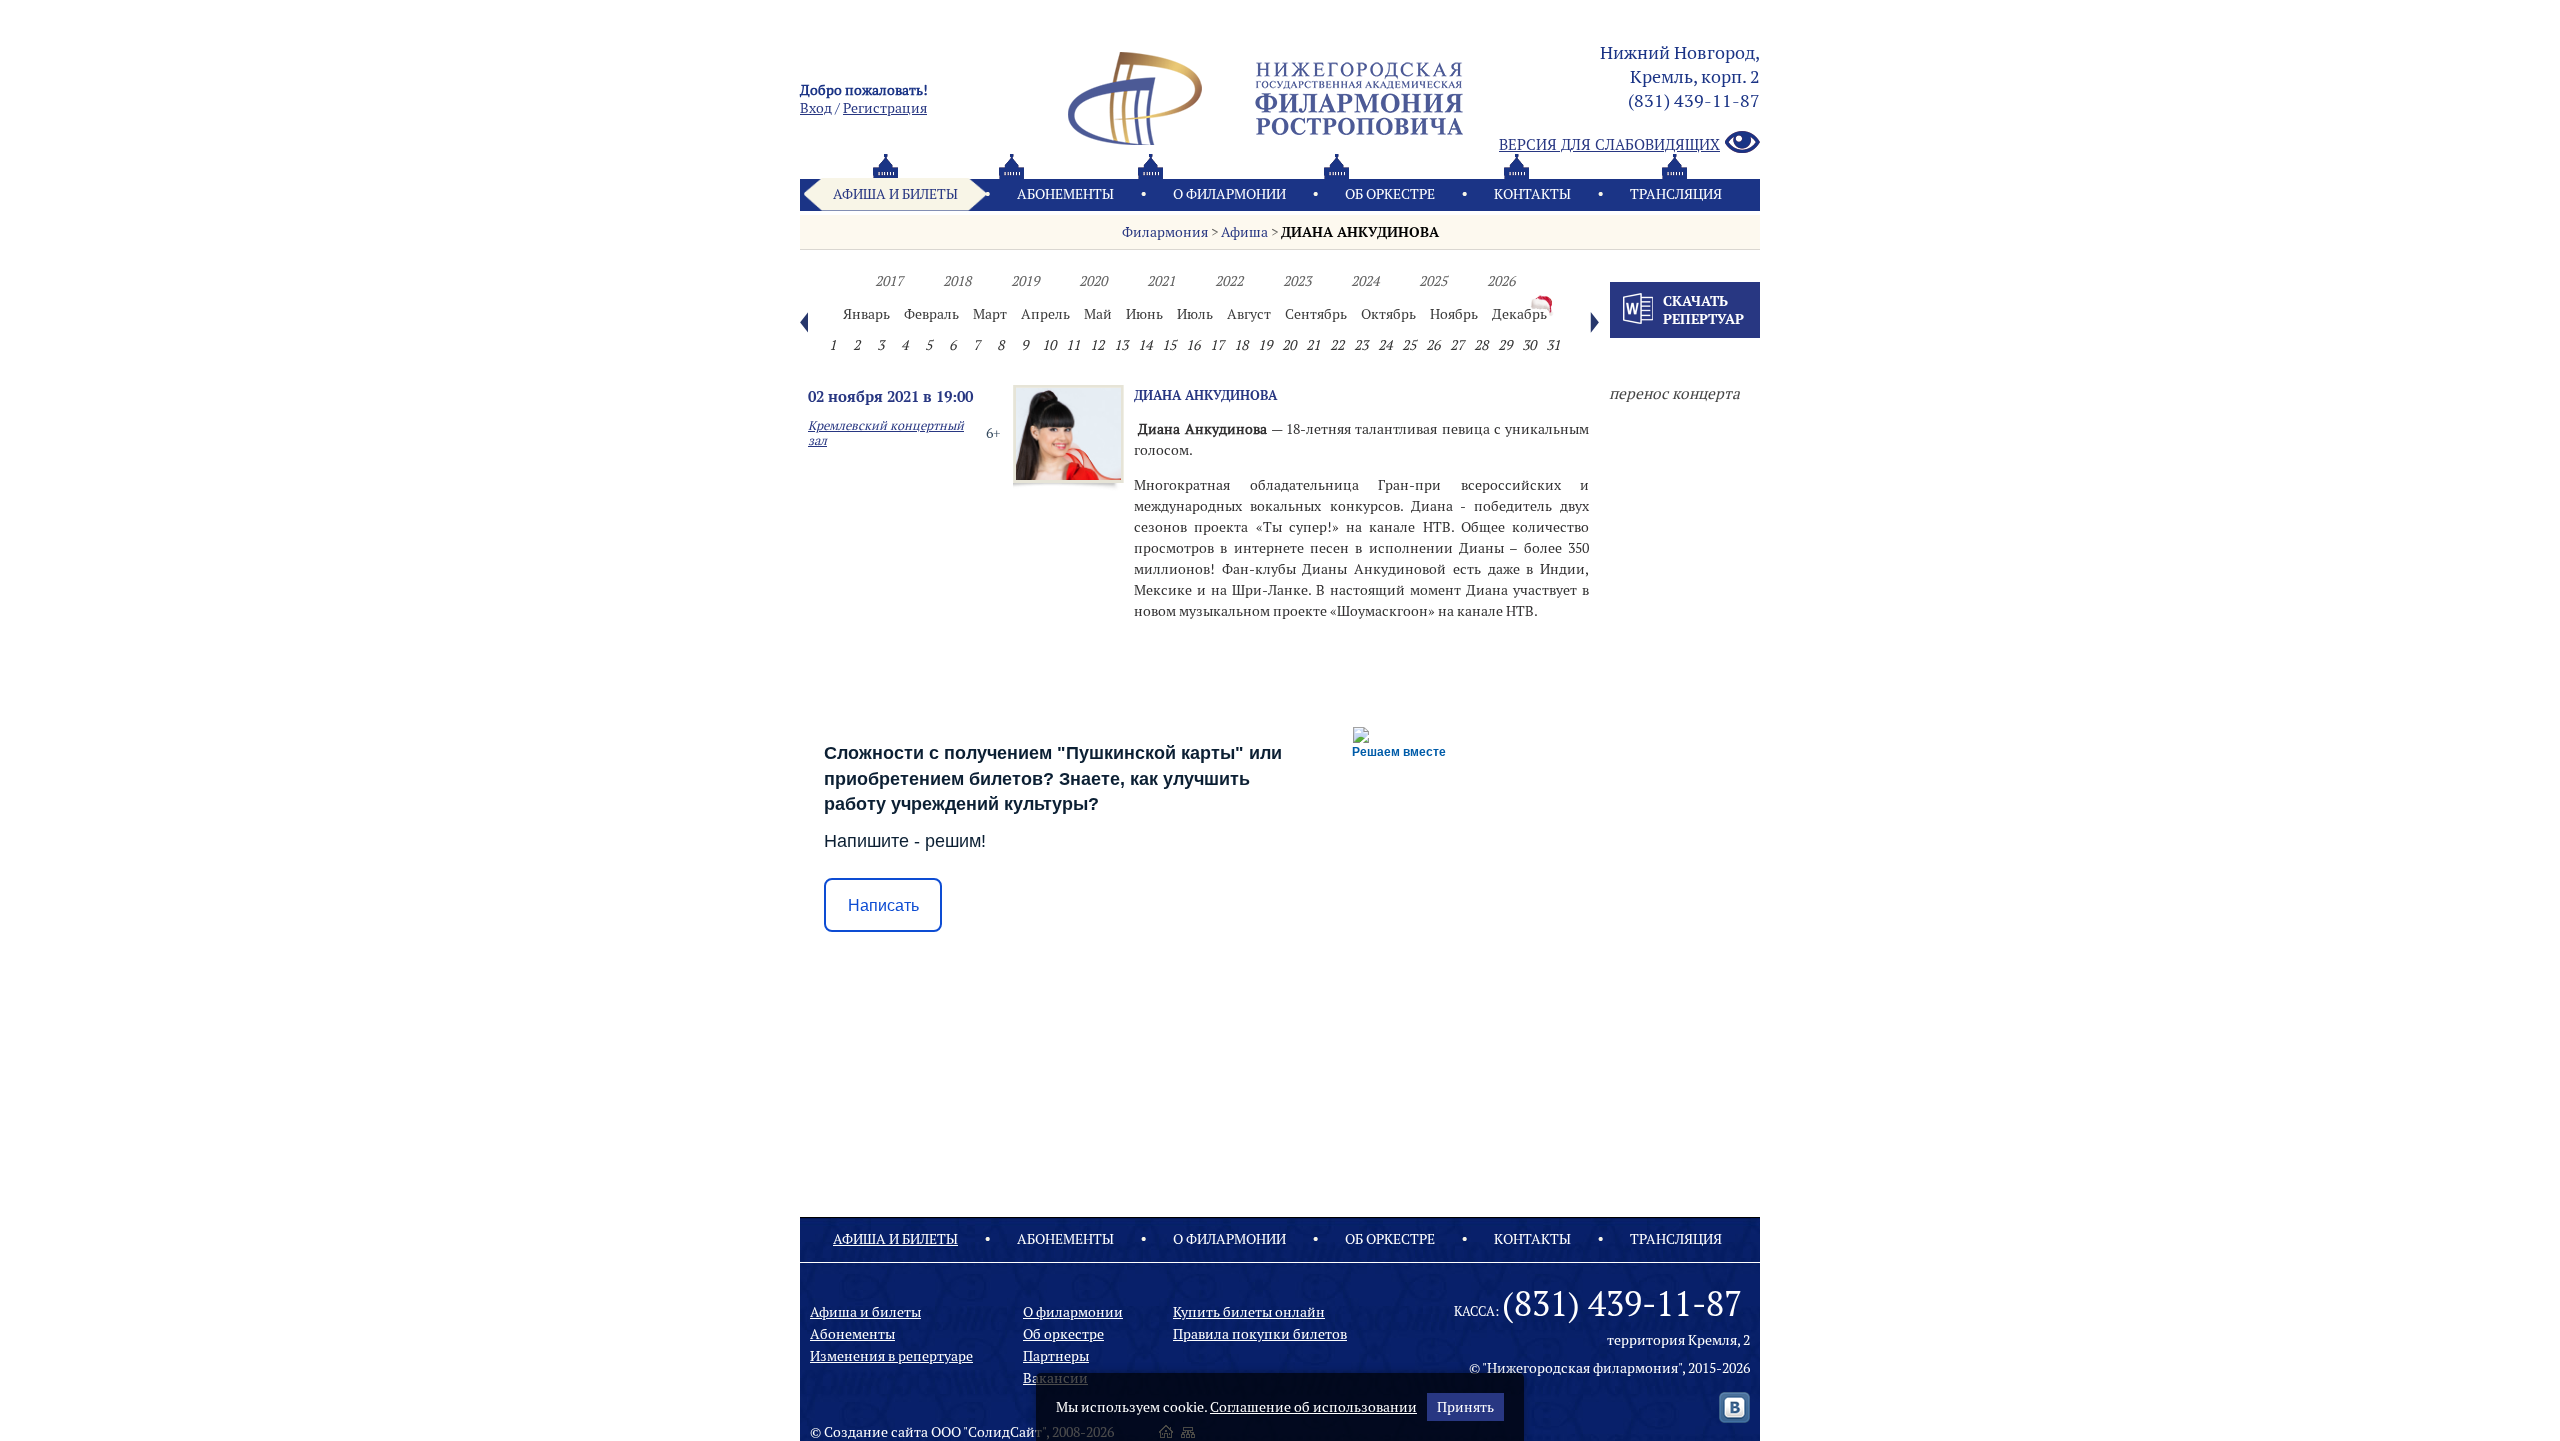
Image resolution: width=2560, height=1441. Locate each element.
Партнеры (1056, 1356)
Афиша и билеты (895, 194)
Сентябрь (1316, 314)
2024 (1365, 281)
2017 (889, 281)
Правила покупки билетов (1260, 1334)
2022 (1229, 281)
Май (1098, 314)
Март (990, 314)
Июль (1195, 314)
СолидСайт (1005, 1432)
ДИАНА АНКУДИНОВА (1360, 232)
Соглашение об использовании (1313, 1407)
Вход (816, 108)
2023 (1297, 281)
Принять (1465, 1407)
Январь (866, 314)
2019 (1025, 281)
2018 (957, 281)
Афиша (1244, 232)
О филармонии (1229, 194)
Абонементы (1065, 194)
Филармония (1165, 232)
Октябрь (1388, 314)
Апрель (1045, 314)
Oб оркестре (1390, 194)
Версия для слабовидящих (1609, 144)
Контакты (1532, 194)
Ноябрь (1454, 314)
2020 (1093, 281)
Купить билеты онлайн (1249, 1312)
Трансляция (1676, 194)
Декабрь (1519, 314)
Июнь (1144, 314)
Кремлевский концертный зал (886, 433)
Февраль (931, 314)
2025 (1433, 281)
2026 (1501, 281)
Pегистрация (885, 108)
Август (1249, 314)
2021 (1161, 281)
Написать (883, 905)
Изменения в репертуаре (891, 1356)
